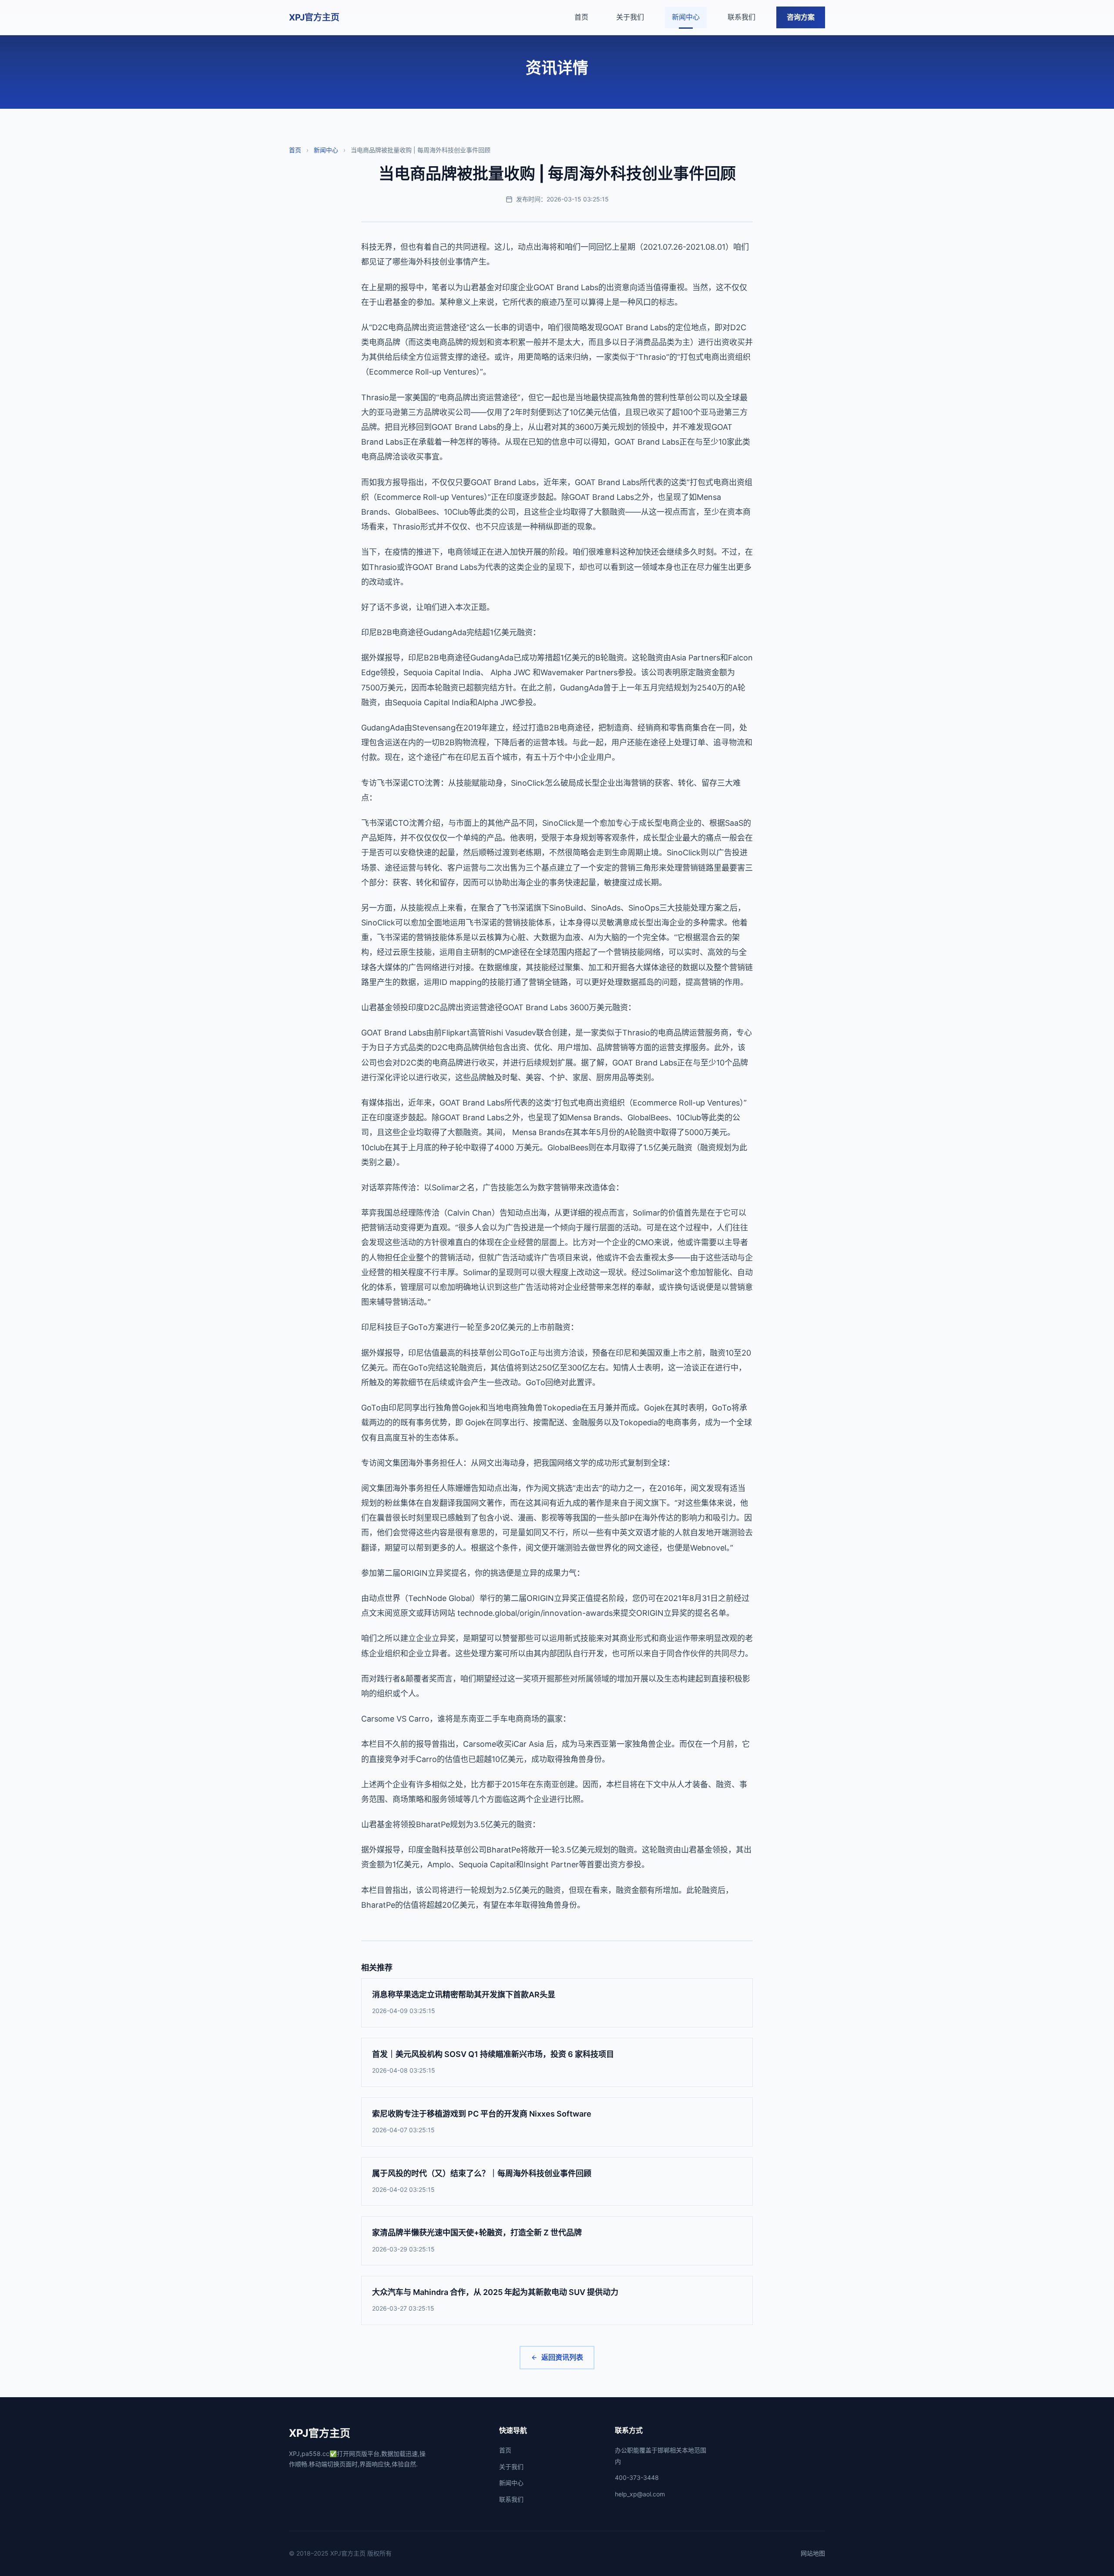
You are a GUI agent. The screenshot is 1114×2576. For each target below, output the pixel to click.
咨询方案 (801, 17)
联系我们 (742, 17)
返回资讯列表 (562, 2357)
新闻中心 (686, 17)
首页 (581, 17)
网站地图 (813, 2553)
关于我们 (630, 17)
